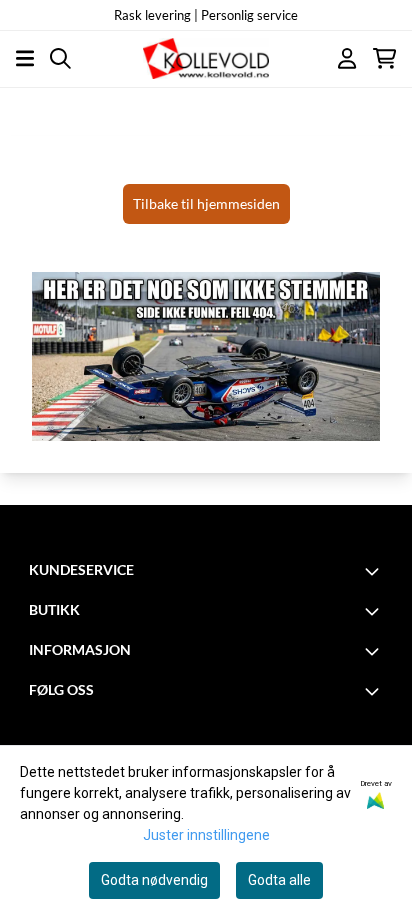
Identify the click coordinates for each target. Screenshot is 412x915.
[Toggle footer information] (375, 571)
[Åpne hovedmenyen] (25, 58)
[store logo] (206, 58)
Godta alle (279, 880)
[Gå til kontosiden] (347, 58)
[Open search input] (60, 58)
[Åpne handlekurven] (384, 58)
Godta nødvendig (154, 880)
